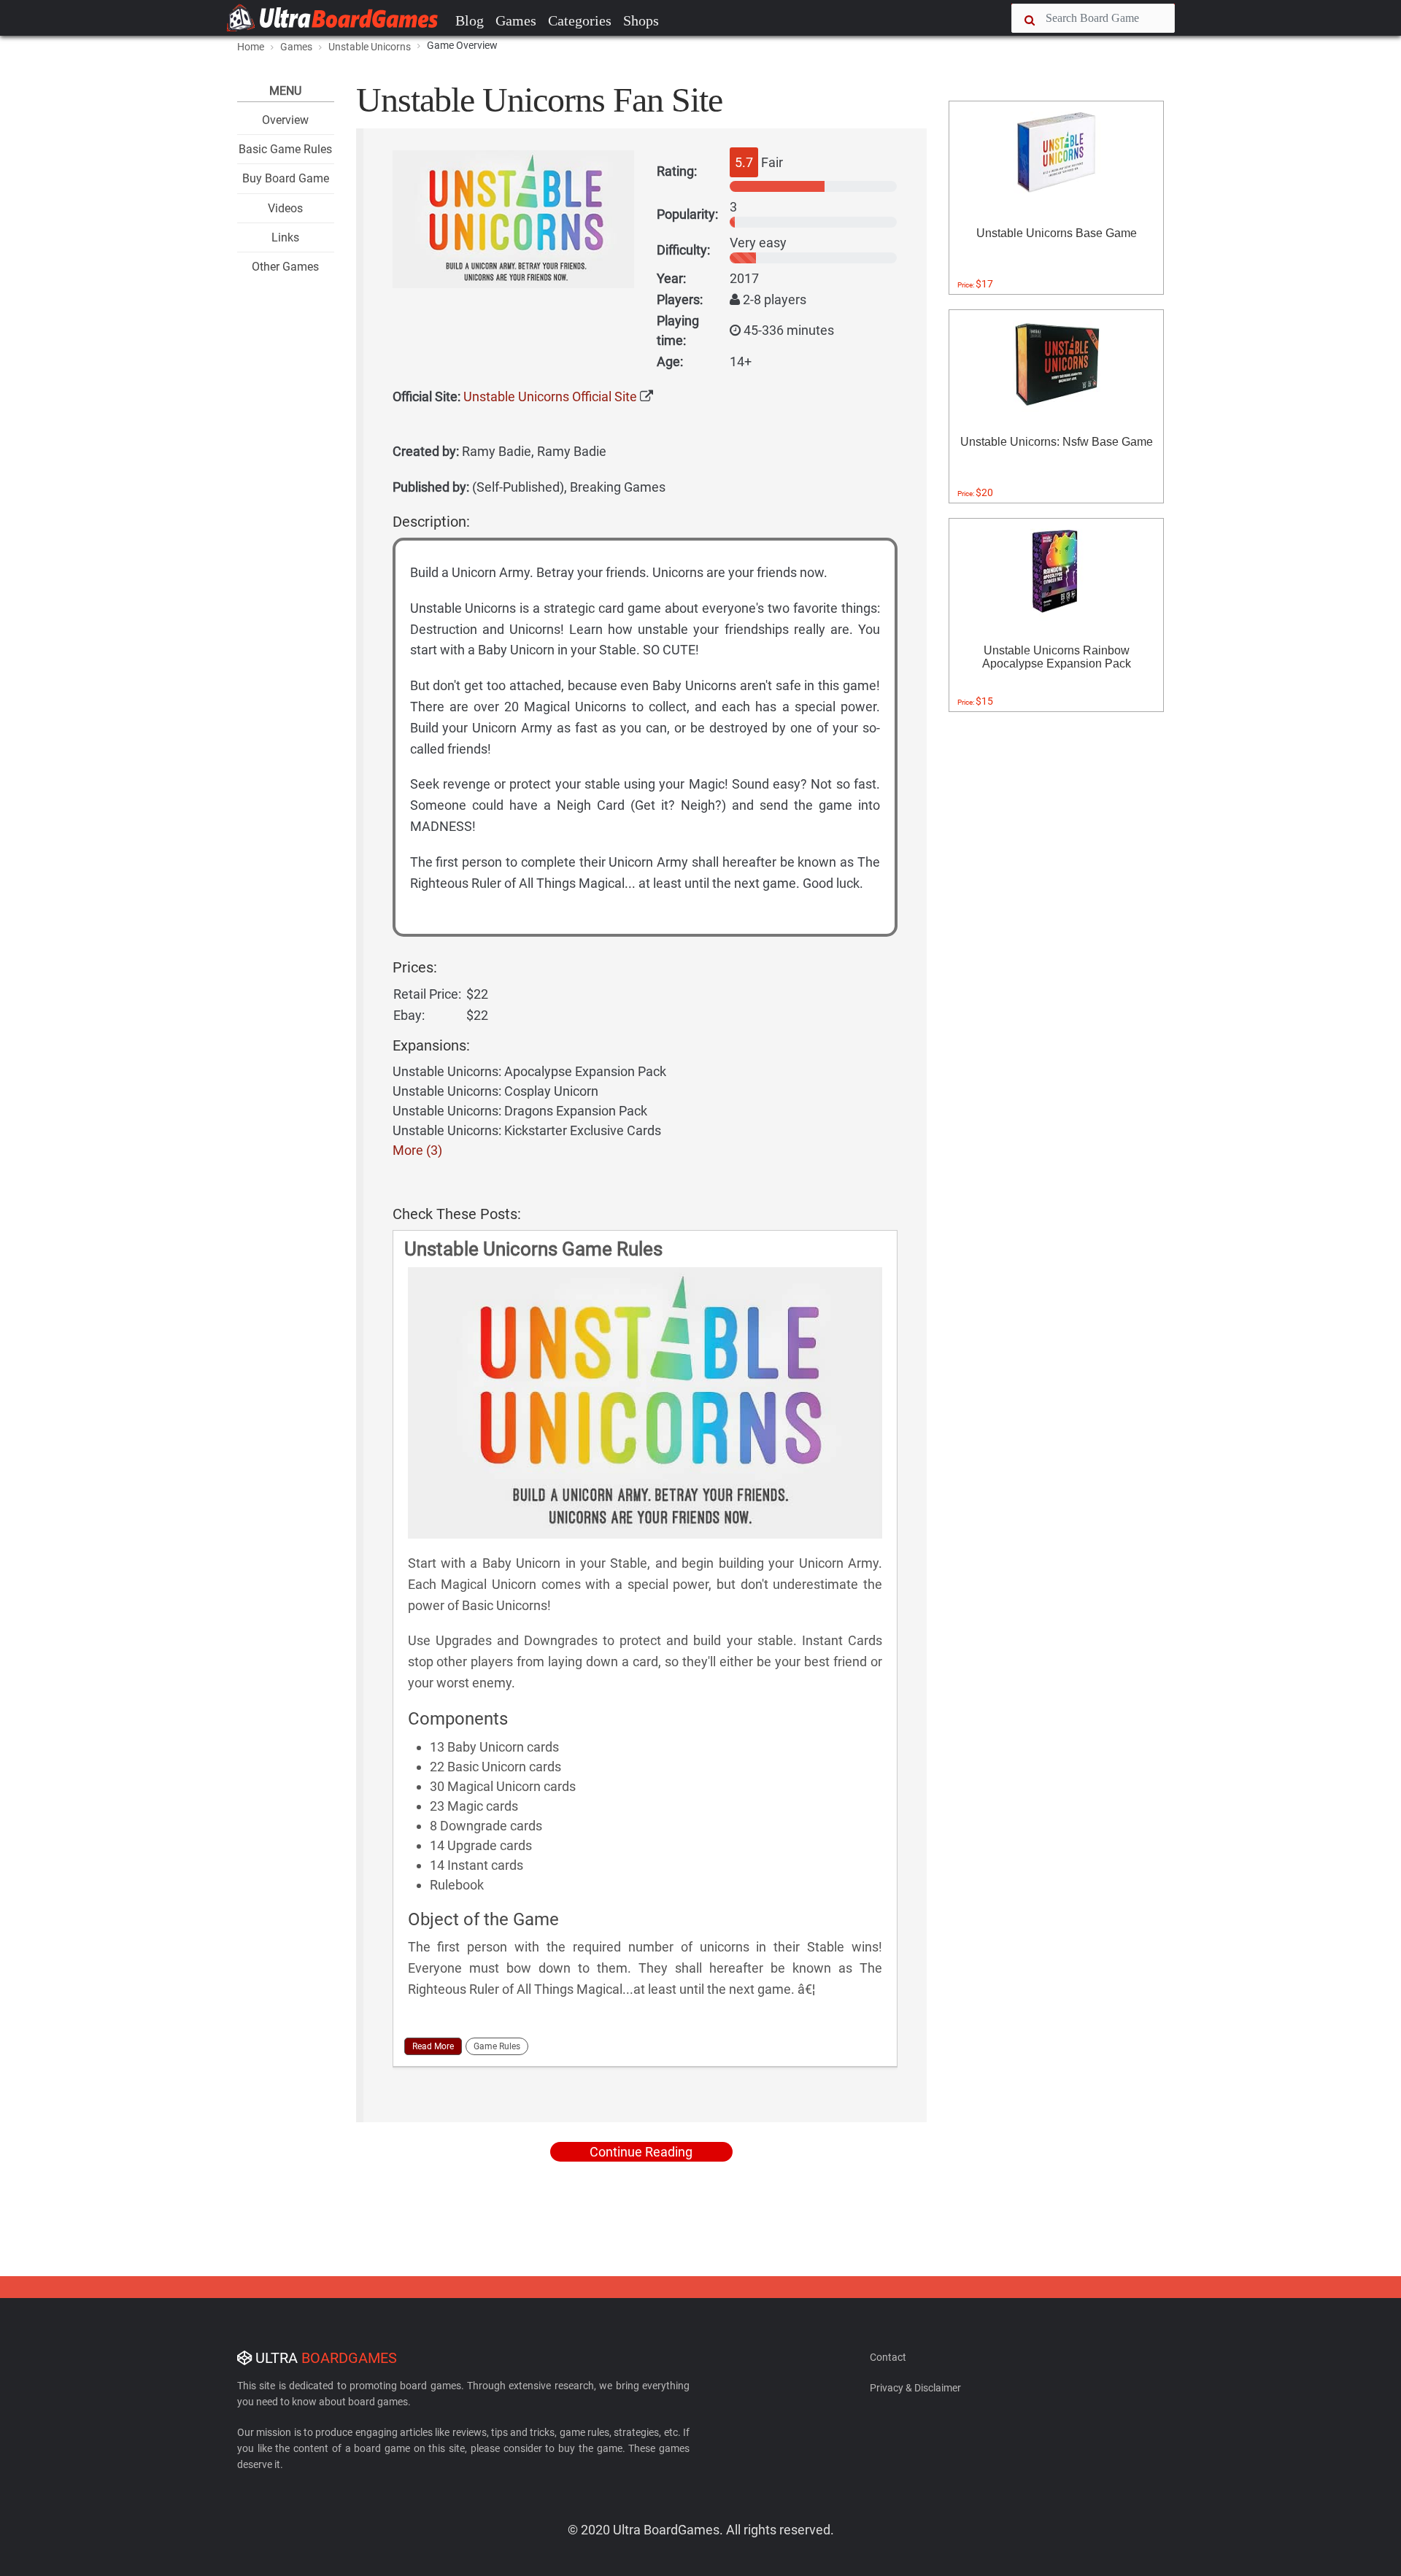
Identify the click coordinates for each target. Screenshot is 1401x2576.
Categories (580, 20)
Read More (433, 2046)
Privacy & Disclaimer (915, 2388)
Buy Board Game (286, 178)
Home (251, 47)
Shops (641, 20)
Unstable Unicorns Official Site (550, 397)
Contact (888, 2357)
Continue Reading (641, 2152)
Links (285, 237)
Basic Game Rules (285, 149)
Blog (470, 20)
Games (516, 20)
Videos (285, 208)
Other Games (285, 267)
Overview (285, 120)
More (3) (417, 1150)
